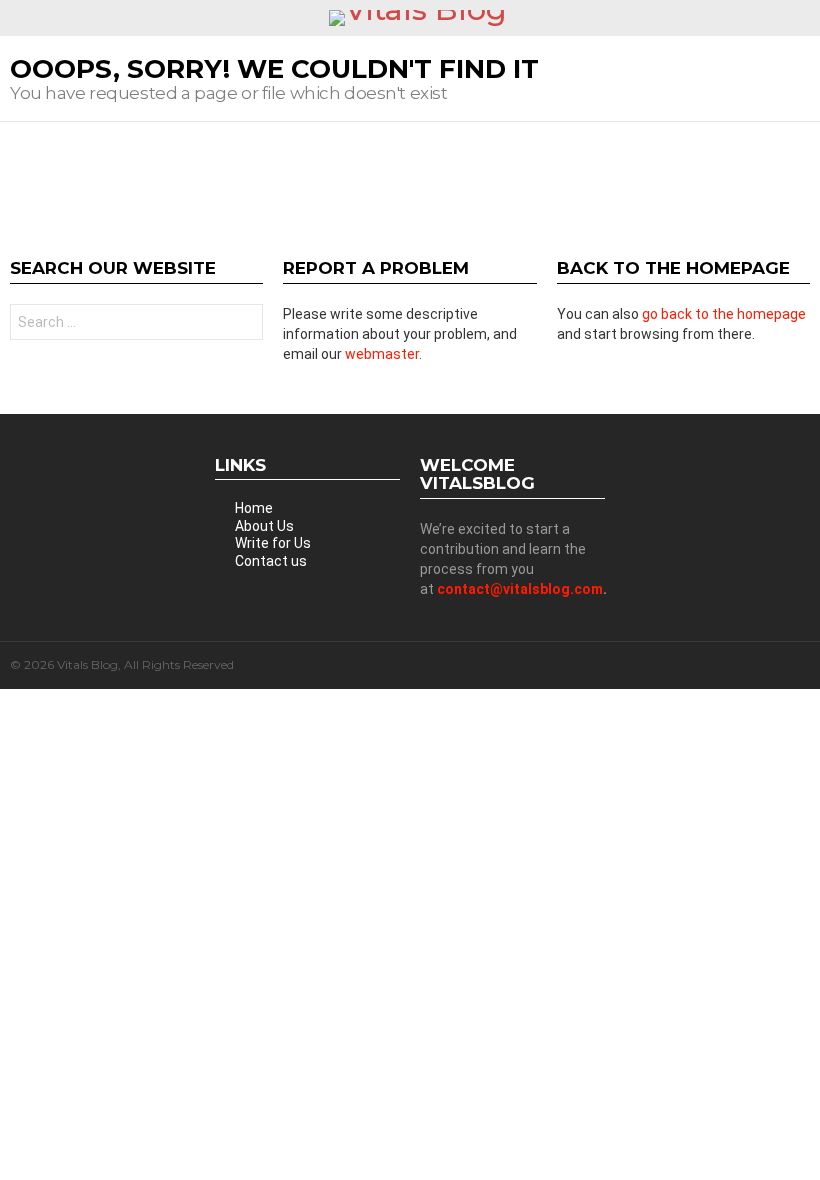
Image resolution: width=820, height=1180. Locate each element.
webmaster (382, 354)
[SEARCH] (802, 18)
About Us (264, 526)
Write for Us (273, 543)
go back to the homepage (724, 314)
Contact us (271, 561)
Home (254, 508)
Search (243, 324)
